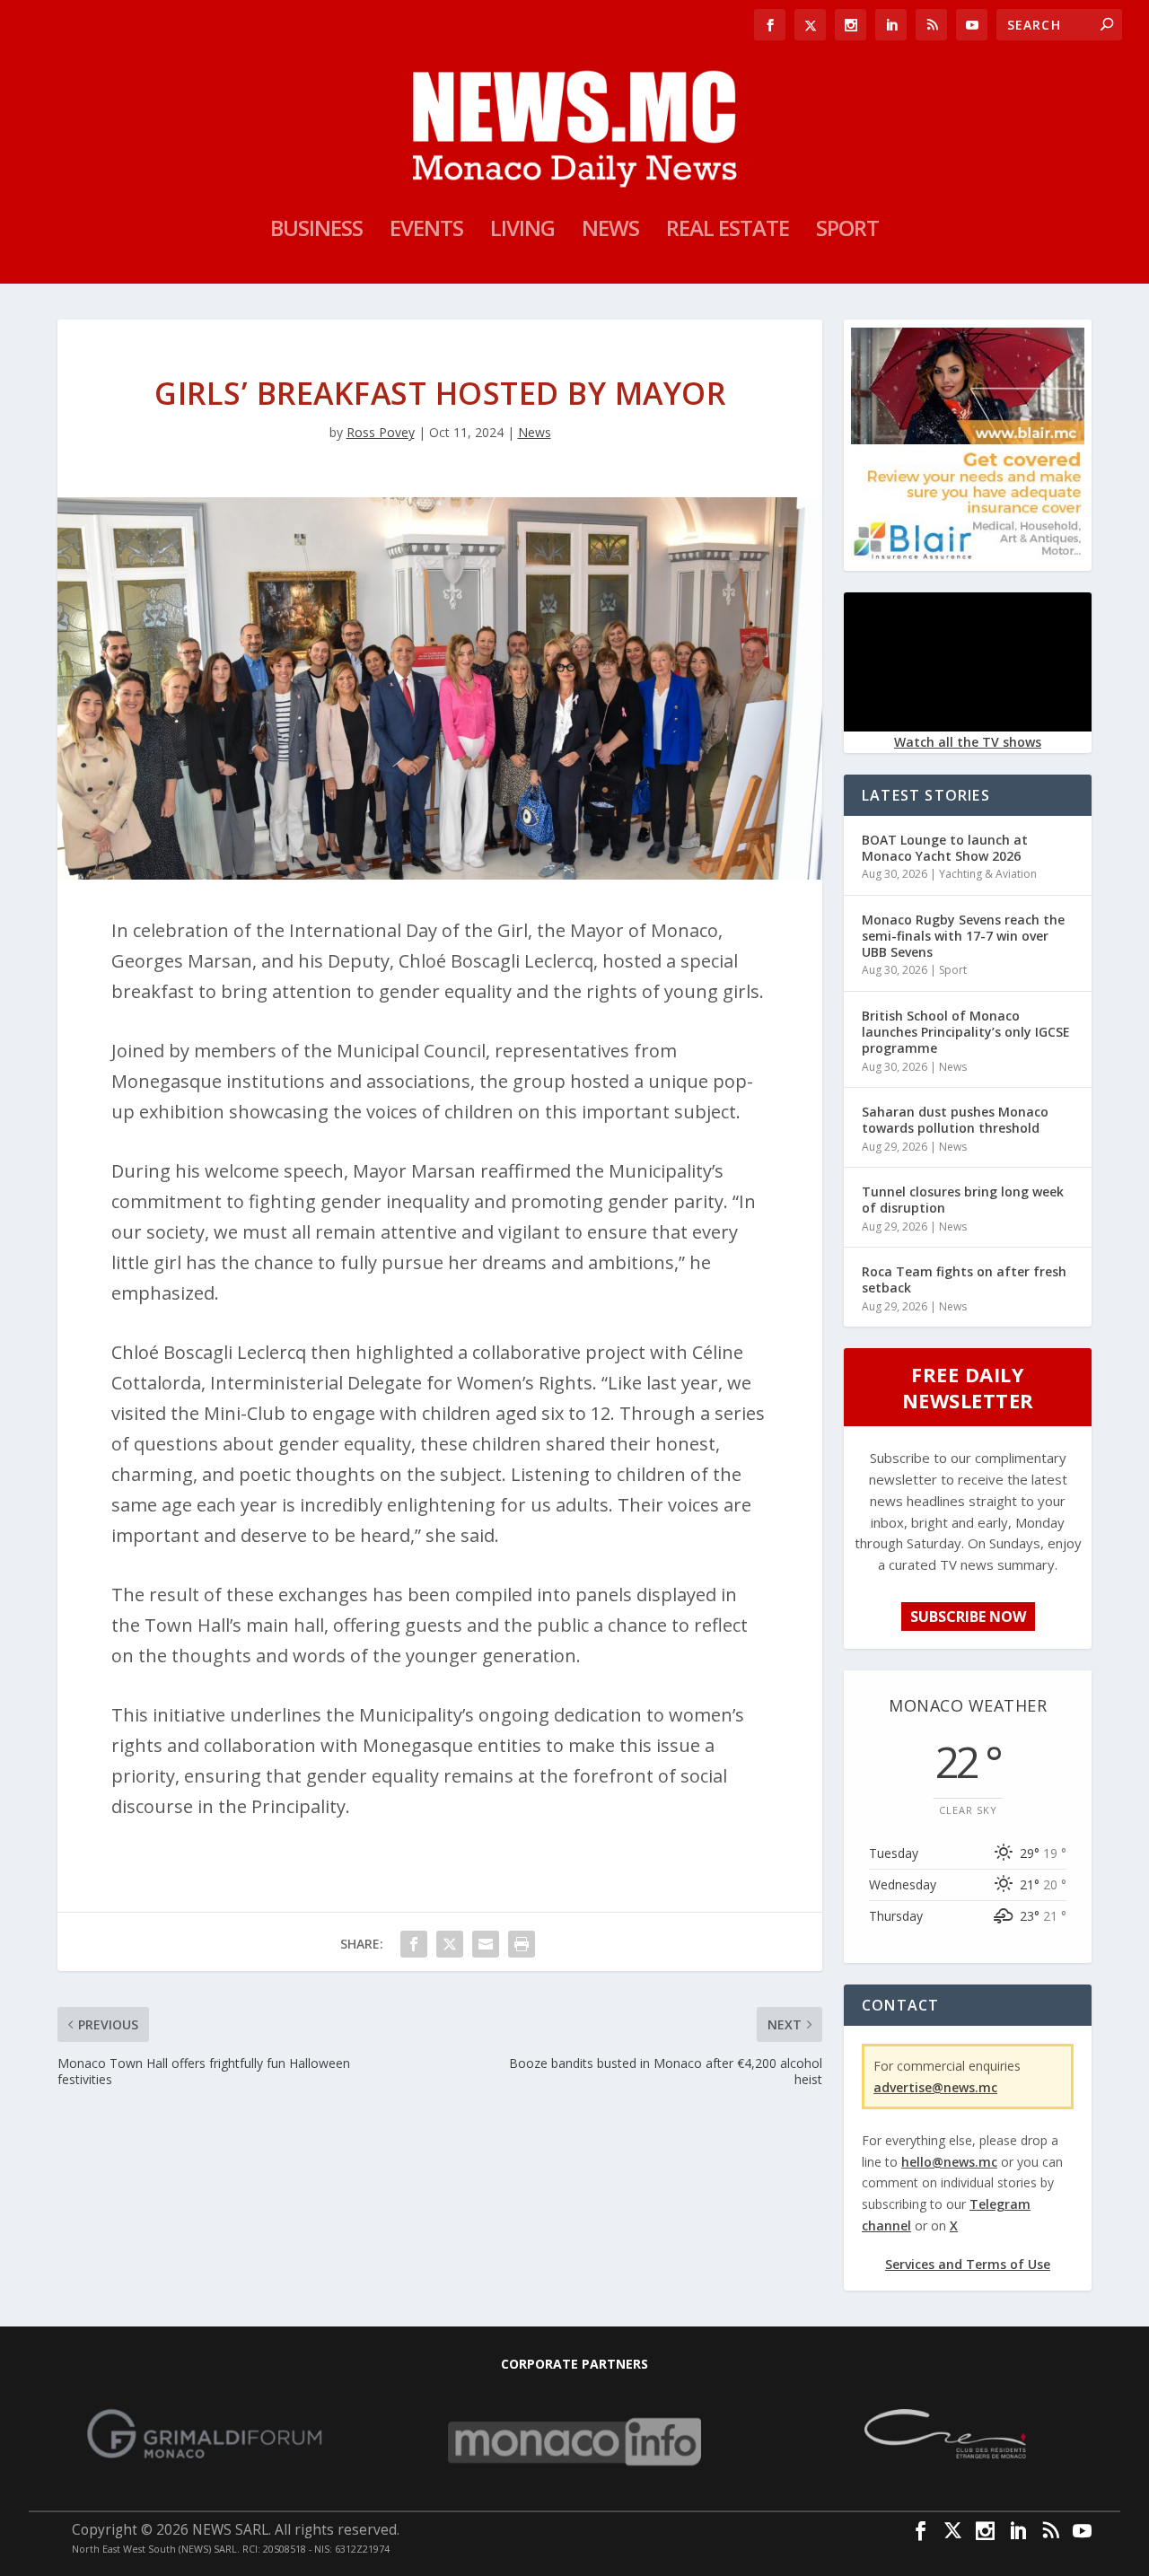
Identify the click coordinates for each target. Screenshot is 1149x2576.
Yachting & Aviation (988, 874)
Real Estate (728, 232)
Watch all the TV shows (968, 742)
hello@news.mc (949, 2162)
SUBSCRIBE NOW (968, 1617)
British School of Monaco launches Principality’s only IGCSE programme (966, 1032)
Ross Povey (381, 432)
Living (522, 232)
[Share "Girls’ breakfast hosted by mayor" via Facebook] (414, 1944)
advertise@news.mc (935, 2087)
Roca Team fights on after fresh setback (964, 1279)
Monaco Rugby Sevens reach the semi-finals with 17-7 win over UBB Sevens (963, 936)
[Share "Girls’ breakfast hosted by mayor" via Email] (486, 1944)
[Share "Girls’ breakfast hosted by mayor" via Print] (522, 1944)
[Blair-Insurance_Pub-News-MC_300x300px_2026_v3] (968, 556)
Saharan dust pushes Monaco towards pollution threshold (955, 1120)
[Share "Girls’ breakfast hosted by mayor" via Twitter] (450, 1944)
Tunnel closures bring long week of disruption (963, 1200)
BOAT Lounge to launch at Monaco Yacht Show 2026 (945, 848)
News (610, 232)
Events (426, 232)
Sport (847, 232)
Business (316, 232)
